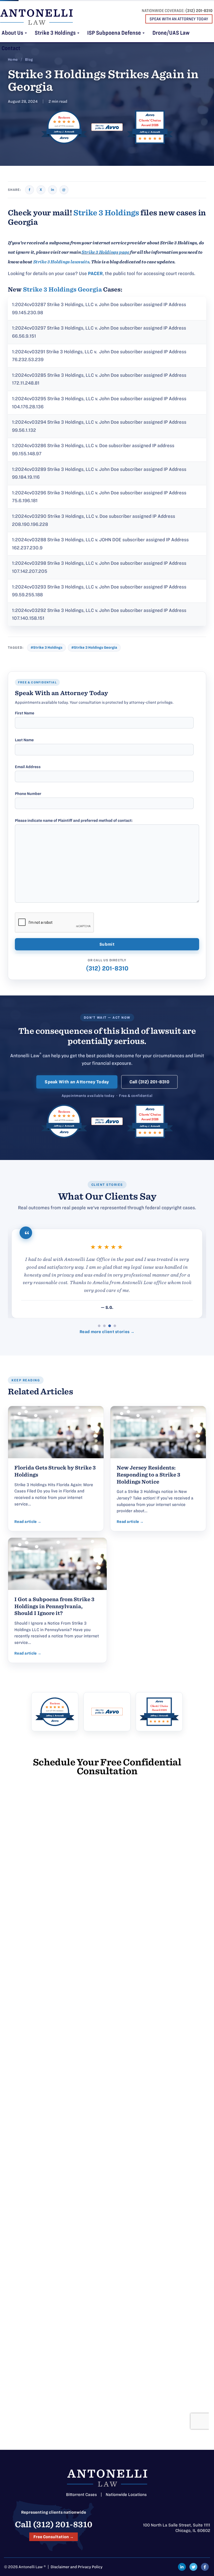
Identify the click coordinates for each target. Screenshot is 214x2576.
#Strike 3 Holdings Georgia (94, 648)
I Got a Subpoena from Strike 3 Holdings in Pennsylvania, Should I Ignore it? (54, 1606)
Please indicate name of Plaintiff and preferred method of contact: (74, 821)
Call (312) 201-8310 (149, 1082)
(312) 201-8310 (199, 11)
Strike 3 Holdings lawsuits (61, 262)
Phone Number (28, 794)
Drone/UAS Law (171, 33)
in (52, 190)
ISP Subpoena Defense (115, 33)
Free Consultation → (53, 2537)
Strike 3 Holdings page (105, 252)
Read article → (28, 1522)
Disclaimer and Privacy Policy (77, 2567)
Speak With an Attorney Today (77, 1082)
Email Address (28, 767)
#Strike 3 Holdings (46, 648)
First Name (25, 713)
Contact (11, 48)
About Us (13, 33)
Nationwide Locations (126, 2495)
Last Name (24, 740)
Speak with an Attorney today (179, 19)
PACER (95, 273)
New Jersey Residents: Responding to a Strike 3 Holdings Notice (148, 1475)
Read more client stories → (107, 1332)
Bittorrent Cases (81, 2495)
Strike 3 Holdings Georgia (62, 289)
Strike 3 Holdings (56, 33)
